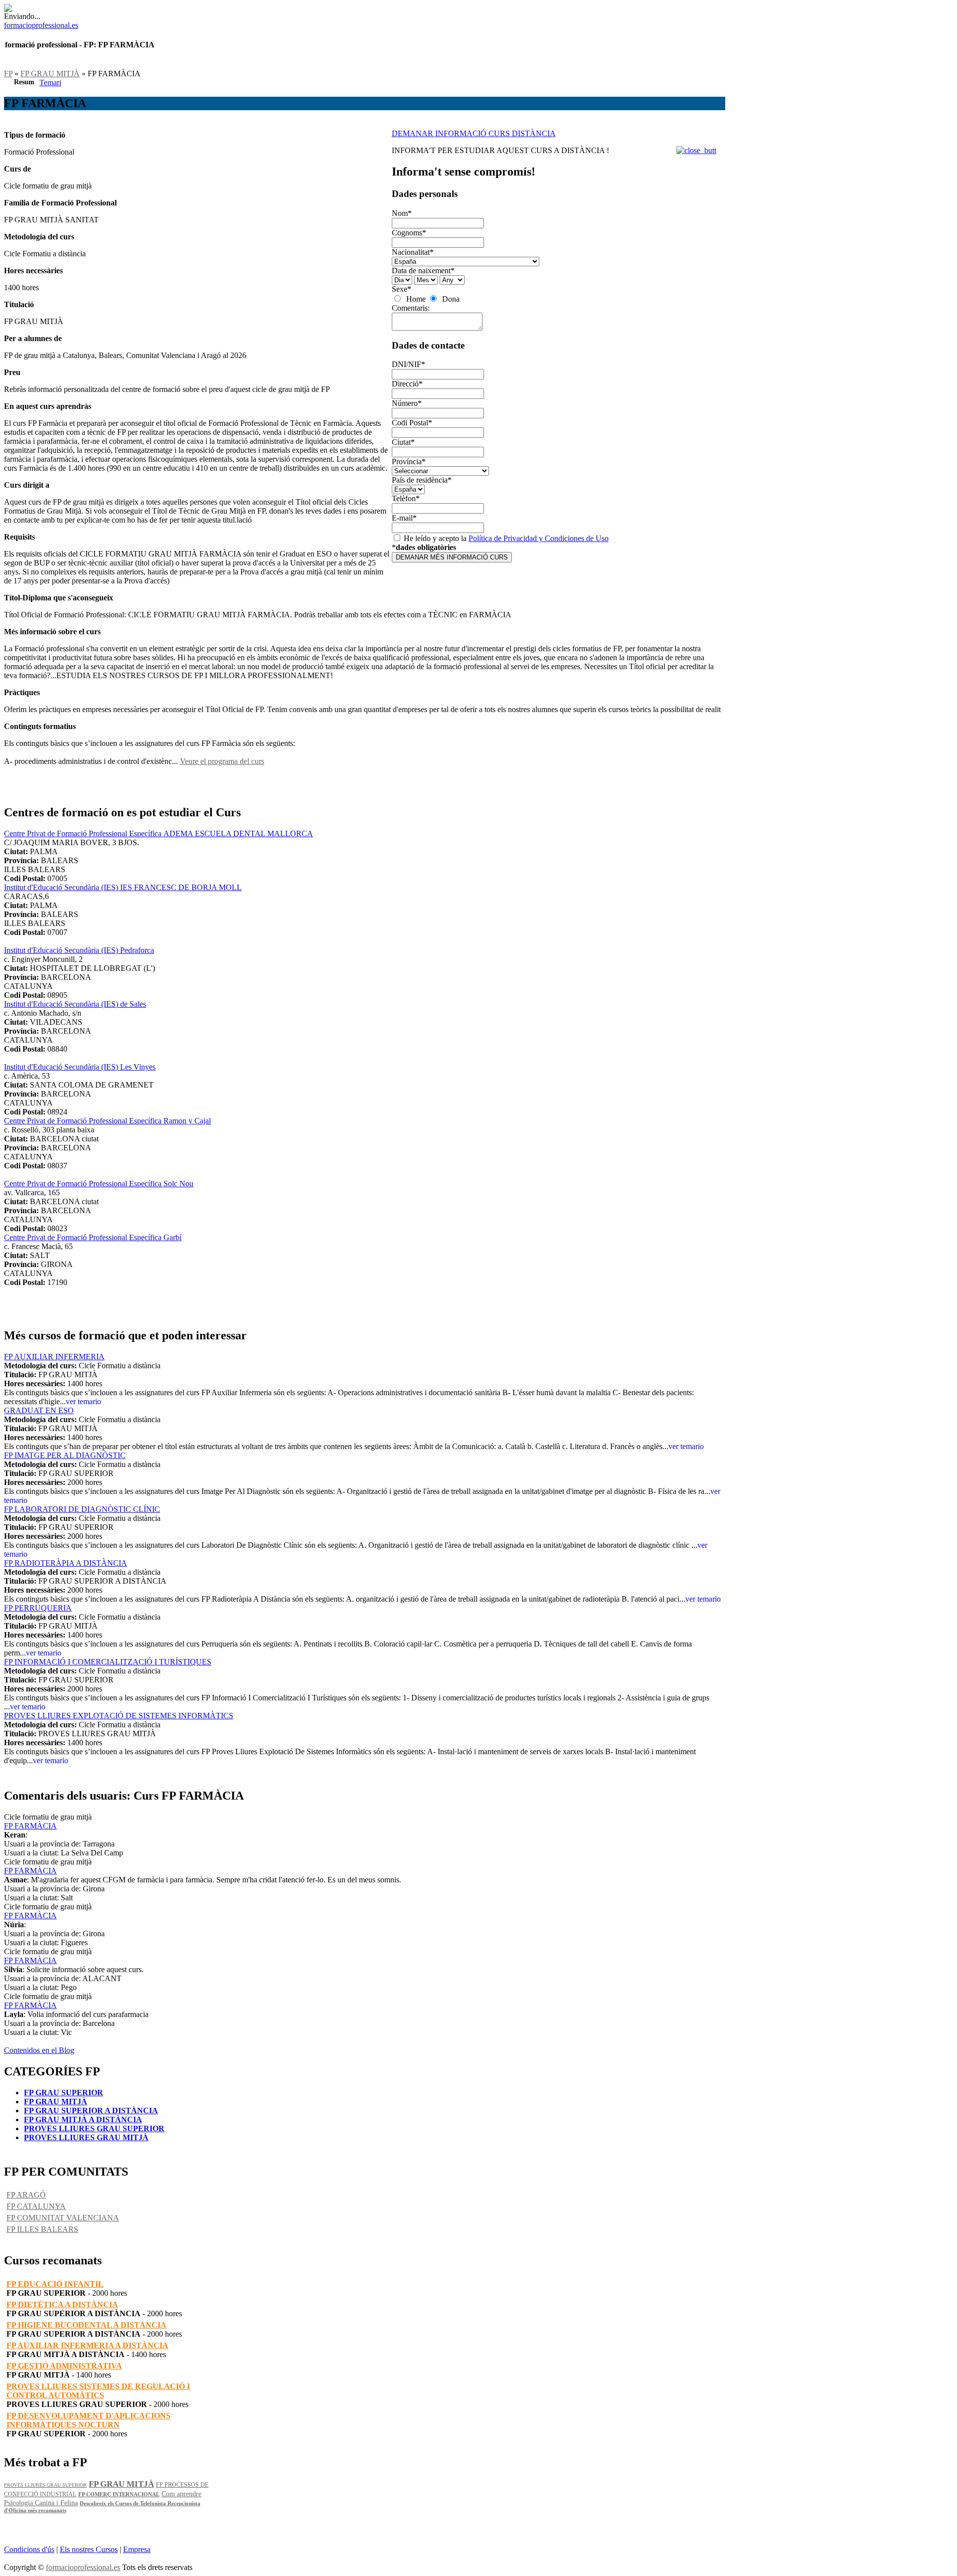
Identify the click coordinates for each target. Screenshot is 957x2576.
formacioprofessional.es (83, 2567)
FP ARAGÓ (26, 2195)
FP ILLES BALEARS (42, 2229)
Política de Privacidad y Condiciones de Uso (539, 538)
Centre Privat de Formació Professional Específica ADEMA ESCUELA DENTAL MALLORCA (159, 833)
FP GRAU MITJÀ (50, 74)
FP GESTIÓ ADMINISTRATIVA (64, 2366)
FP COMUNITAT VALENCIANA (63, 2218)
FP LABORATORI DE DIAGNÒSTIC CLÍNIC (82, 1509)
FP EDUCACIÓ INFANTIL (55, 2284)
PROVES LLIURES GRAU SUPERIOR (94, 2128)
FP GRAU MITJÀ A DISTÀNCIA (83, 2119)
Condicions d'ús (29, 2549)
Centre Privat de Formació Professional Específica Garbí (93, 1237)
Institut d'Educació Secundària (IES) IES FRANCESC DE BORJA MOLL (123, 887)
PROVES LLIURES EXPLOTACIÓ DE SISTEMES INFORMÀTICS (119, 1716)
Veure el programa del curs (222, 761)
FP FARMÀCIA (30, 1826)
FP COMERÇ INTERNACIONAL (119, 2494)
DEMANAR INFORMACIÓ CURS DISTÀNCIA (474, 133)
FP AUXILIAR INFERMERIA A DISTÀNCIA (87, 2345)
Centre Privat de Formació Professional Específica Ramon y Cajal (107, 1121)
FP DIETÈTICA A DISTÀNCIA (62, 2304)
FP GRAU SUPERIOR (64, 2093)
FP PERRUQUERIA (38, 1608)
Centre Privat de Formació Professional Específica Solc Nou (99, 1184)
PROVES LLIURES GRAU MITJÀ (86, 2137)
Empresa (137, 2549)
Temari (50, 83)
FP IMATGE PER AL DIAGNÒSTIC (65, 1455)
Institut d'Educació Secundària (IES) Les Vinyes (80, 1067)
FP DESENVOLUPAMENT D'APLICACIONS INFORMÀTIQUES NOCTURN (88, 2420)
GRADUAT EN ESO (39, 1410)
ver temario (83, 1401)
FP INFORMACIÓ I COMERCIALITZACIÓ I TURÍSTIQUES (108, 1662)
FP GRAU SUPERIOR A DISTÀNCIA (91, 2111)
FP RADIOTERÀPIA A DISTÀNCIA (66, 1563)
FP (8, 74)
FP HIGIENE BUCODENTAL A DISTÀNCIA (86, 2325)
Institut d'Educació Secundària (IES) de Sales (75, 1004)
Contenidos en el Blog (39, 2050)
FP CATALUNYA (36, 2206)
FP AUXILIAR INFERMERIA (54, 1357)
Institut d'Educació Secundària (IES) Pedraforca (79, 950)
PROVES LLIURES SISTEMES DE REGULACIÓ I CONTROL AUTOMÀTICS (98, 2391)
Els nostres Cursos (89, 2549)
